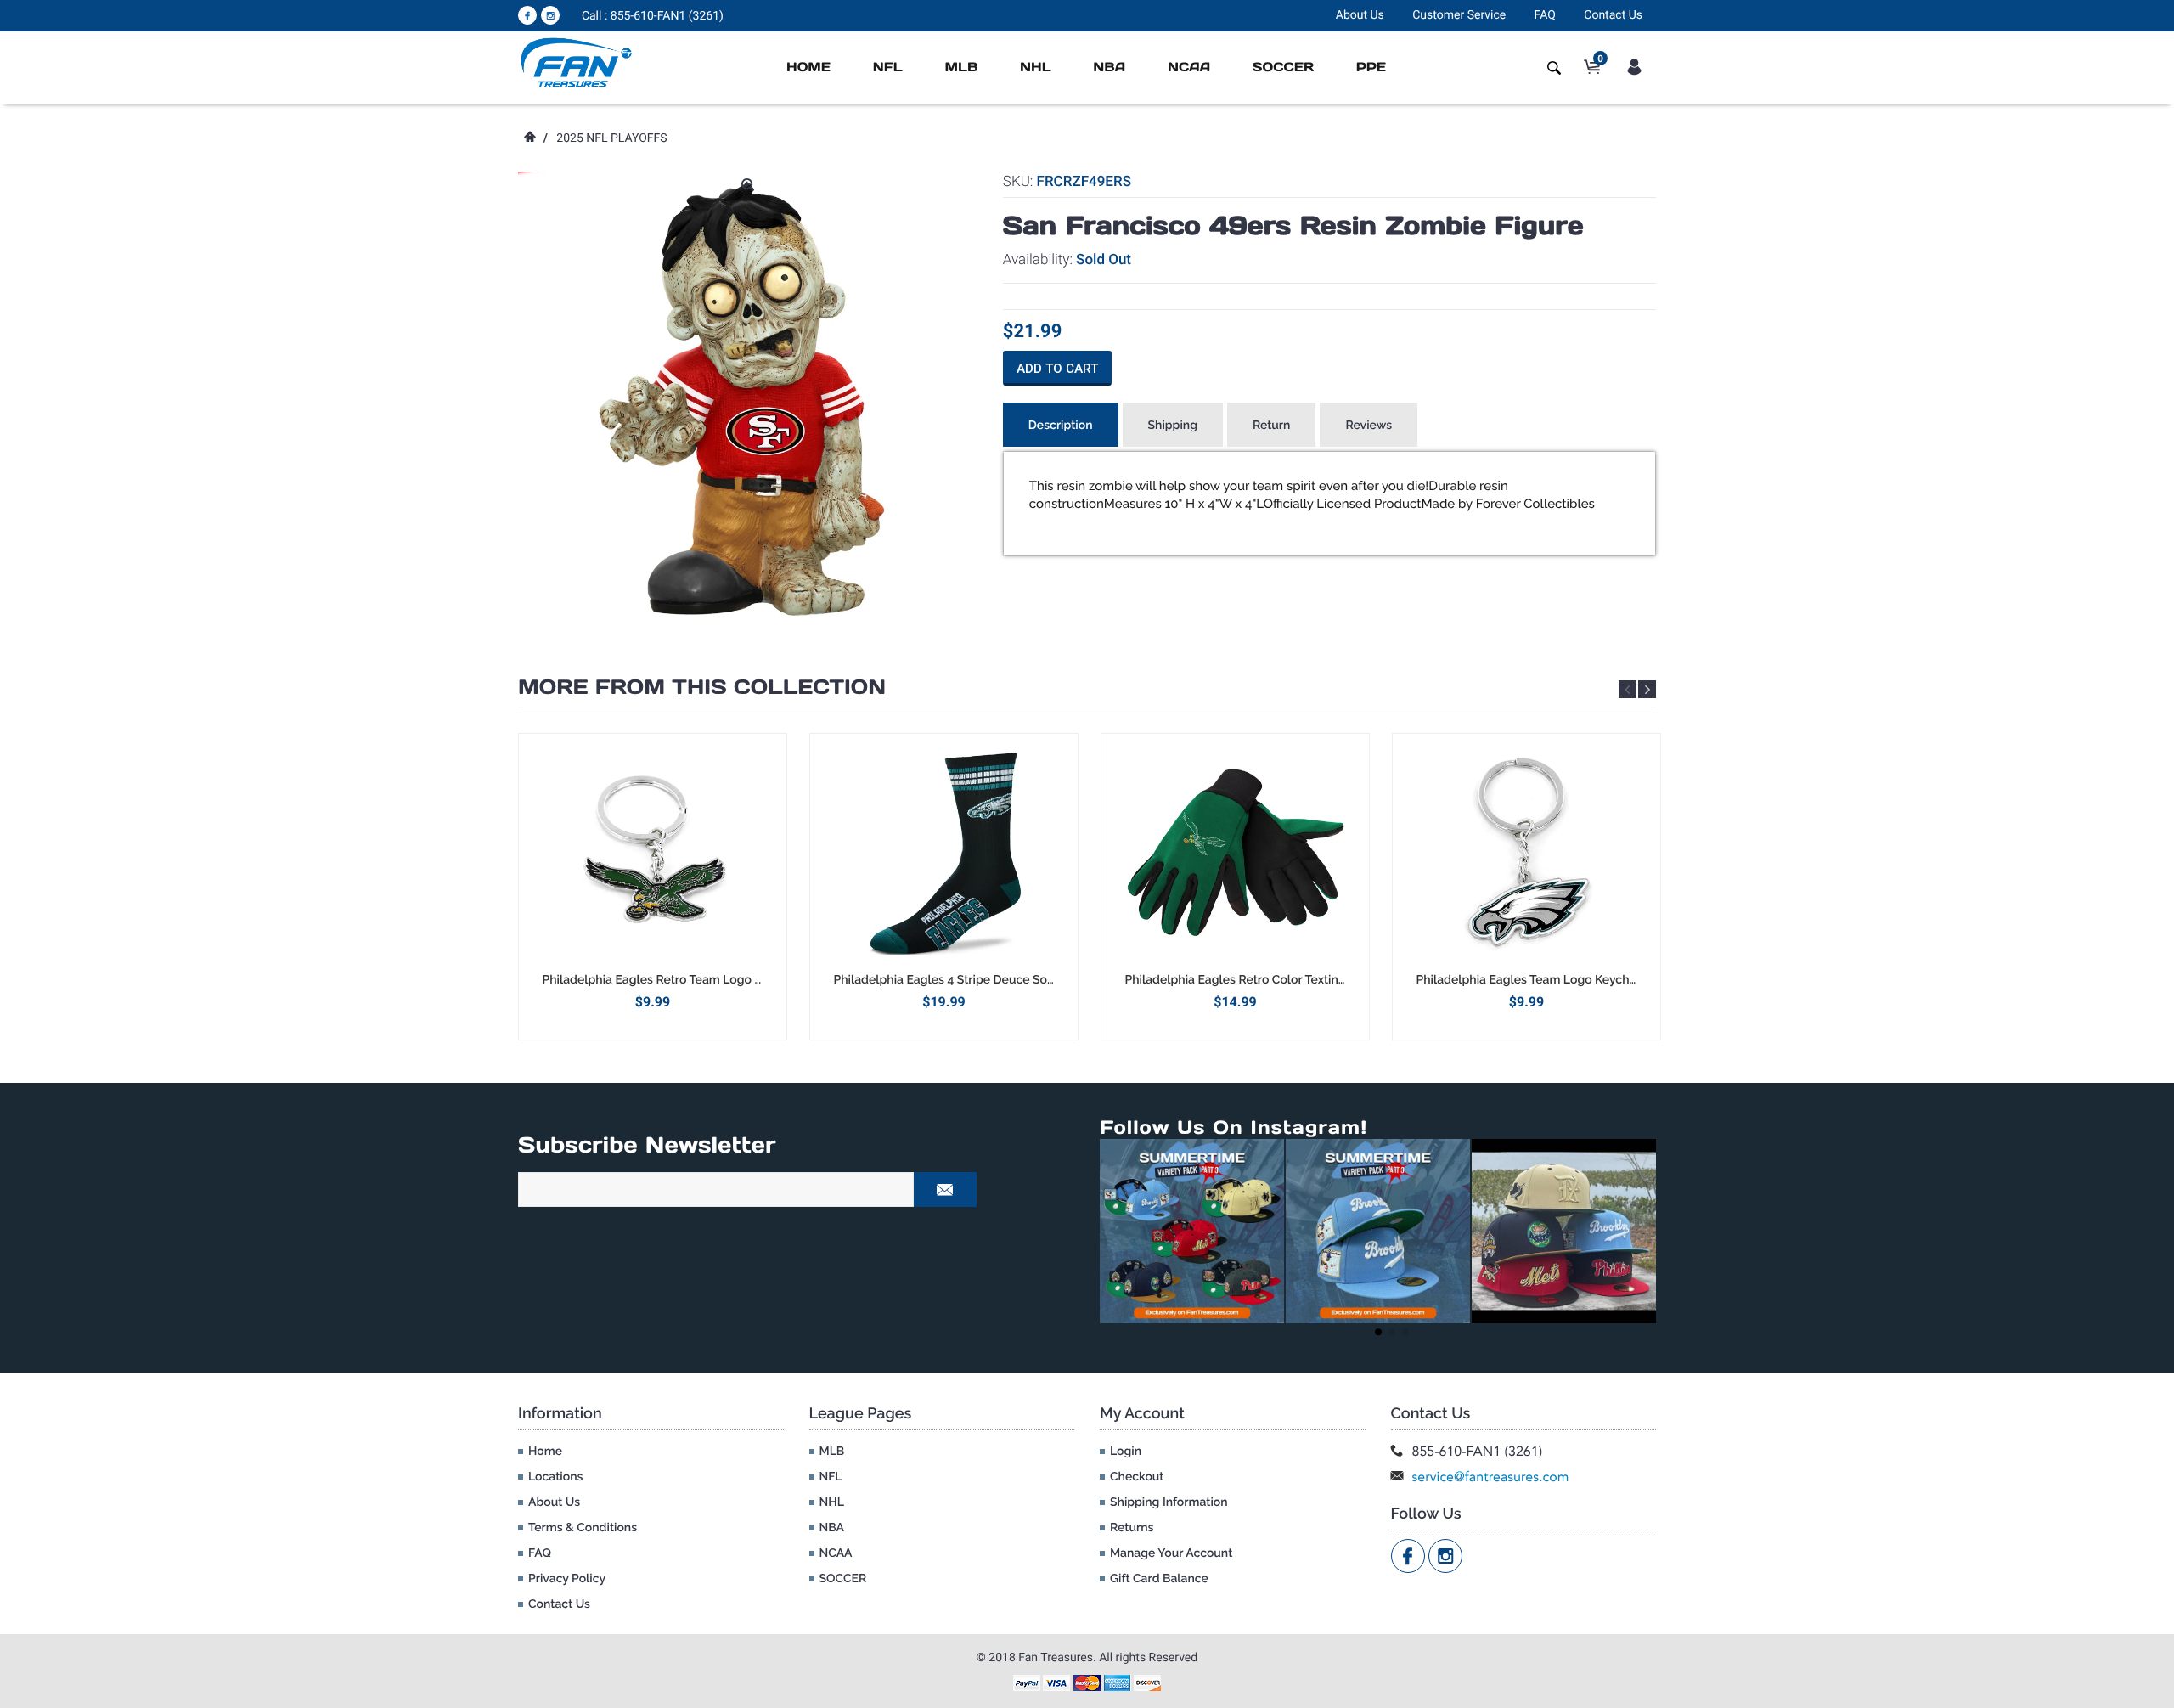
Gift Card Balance (1159, 1579)
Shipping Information (1169, 1502)
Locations (555, 1477)
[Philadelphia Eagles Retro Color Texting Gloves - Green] (1235, 853)
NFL (888, 68)
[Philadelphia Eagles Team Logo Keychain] (1526, 853)
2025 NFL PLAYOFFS (611, 138)
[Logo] (577, 62)
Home (808, 68)
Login (1126, 1452)
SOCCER (1283, 68)
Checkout (1137, 1477)
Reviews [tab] (1369, 426)
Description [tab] (1061, 426)
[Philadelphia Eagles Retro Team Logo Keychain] (653, 853)
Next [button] (1647, 689)
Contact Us (1613, 15)
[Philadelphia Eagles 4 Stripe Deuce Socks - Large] (944, 853)
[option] (653, 886)
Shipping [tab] (1173, 426)
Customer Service (1459, 15)
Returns (1132, 1528)
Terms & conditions (583, 1528)
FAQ (1545, 15)
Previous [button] (1628, 689)
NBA (1109, 68)
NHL (1036, 68)
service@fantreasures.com (1491, 1477)
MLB (961, 68)
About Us (1360, 15)
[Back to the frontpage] (529, 138)
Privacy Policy (567, 1579)
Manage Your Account (1171, 1553)
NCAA (1189, 68)
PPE (1371, 68)
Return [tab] (1272, 426)
